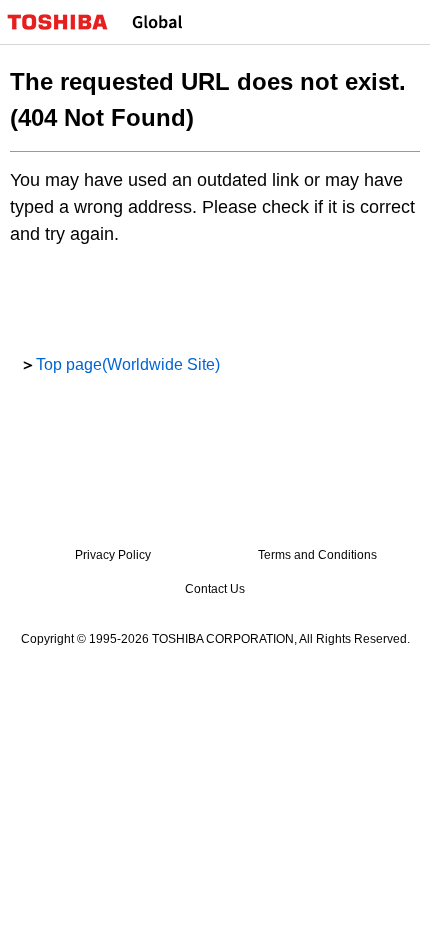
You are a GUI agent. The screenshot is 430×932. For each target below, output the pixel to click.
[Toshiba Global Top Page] (66, 22)
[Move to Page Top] (392, 904)
